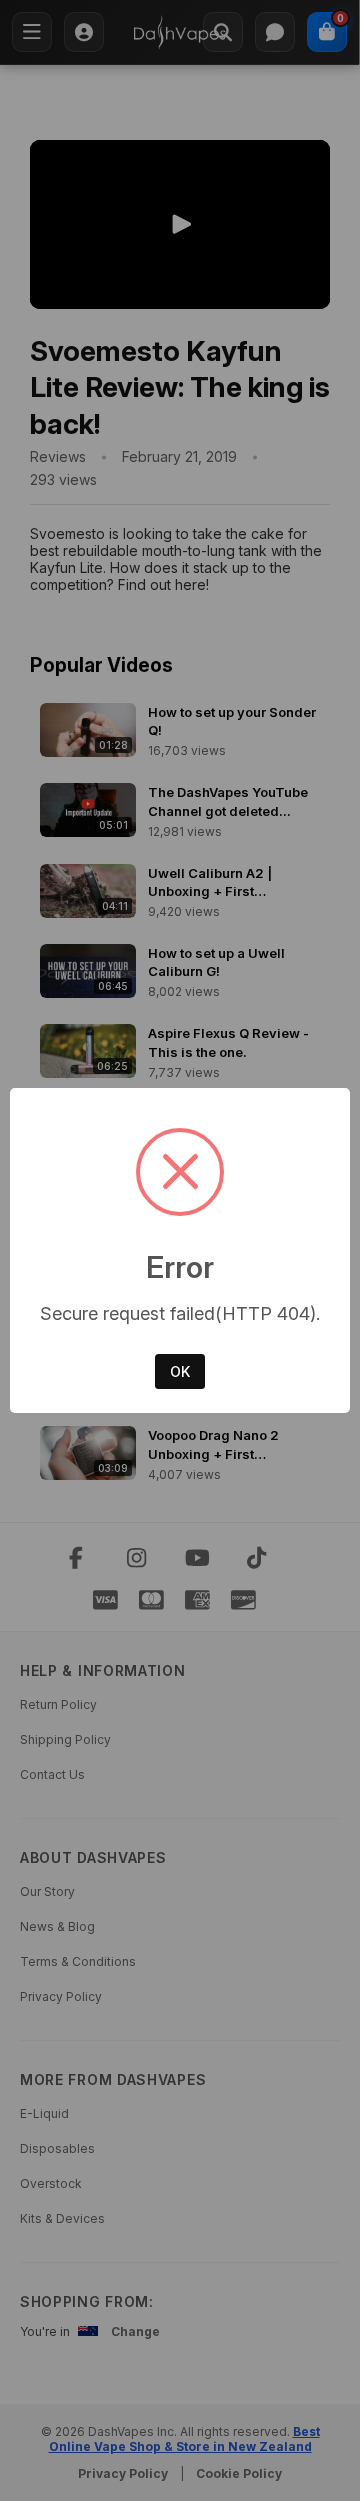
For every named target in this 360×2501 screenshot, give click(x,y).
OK (180, 1371)
